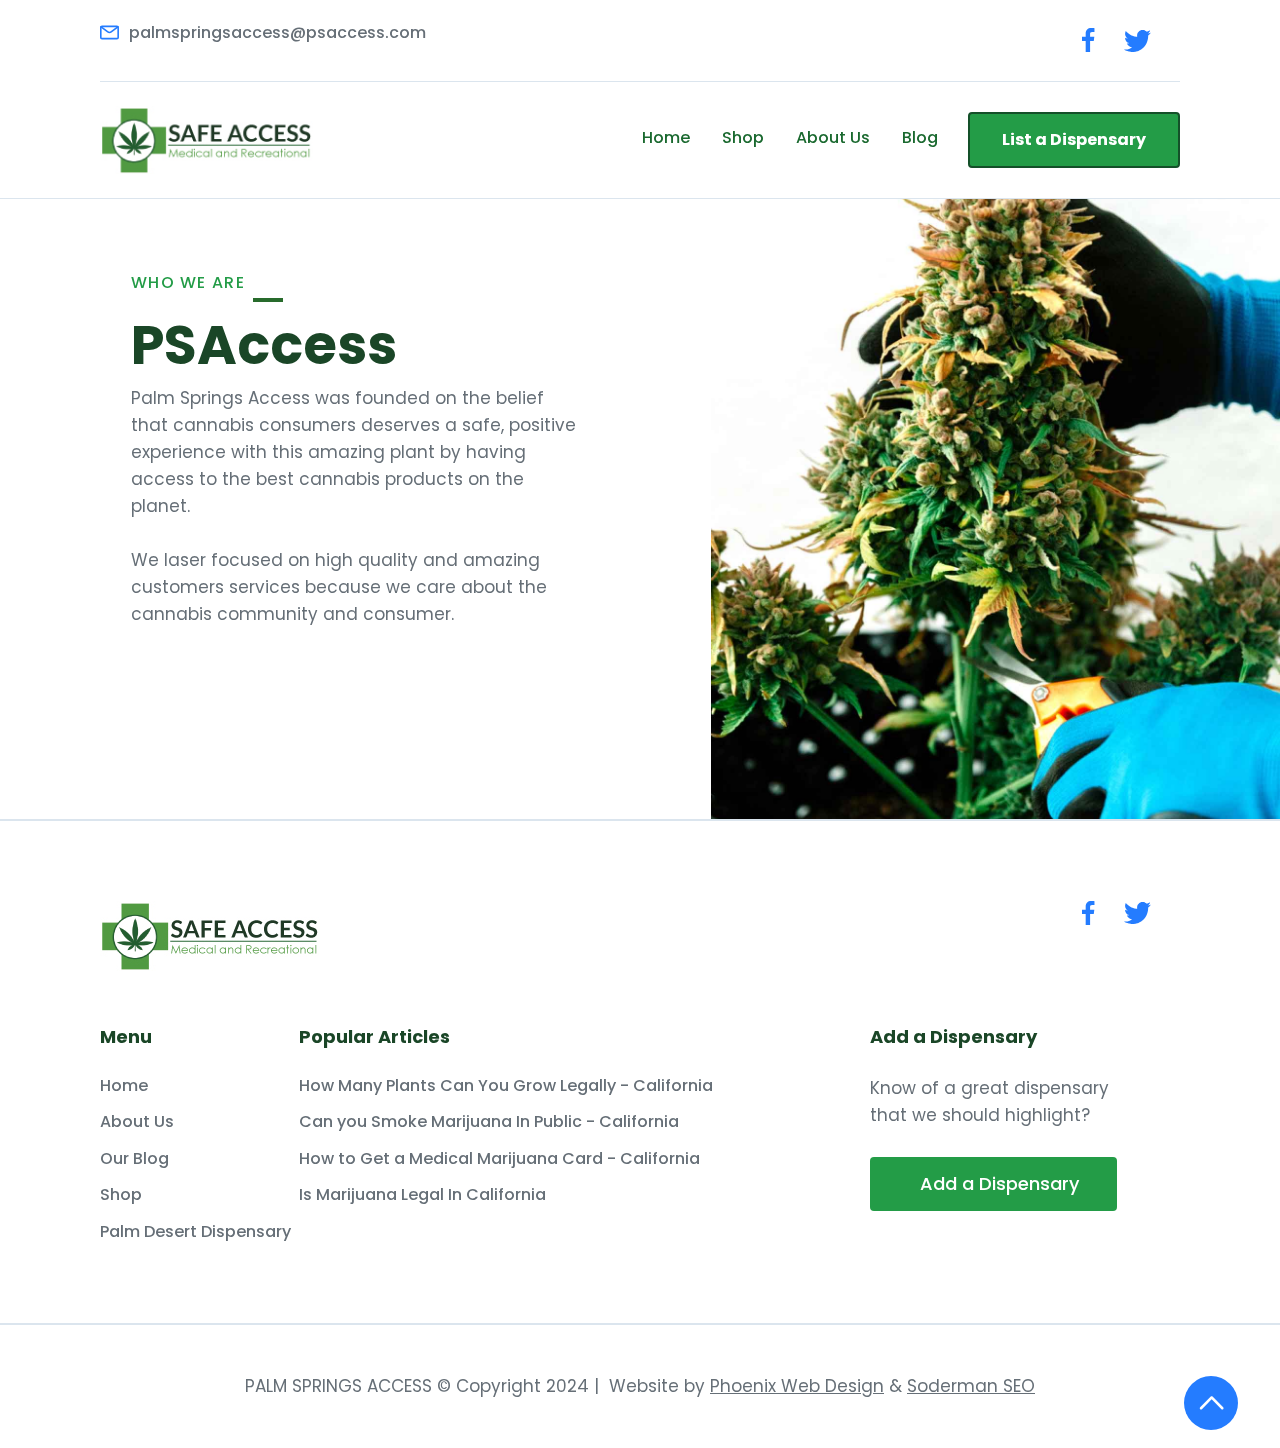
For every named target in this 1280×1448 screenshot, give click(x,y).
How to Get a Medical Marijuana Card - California (499, 1159)
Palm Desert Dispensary (195, 1232)
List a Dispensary (1074, 139)
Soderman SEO (971, 1386)
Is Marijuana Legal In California (422, 1195)
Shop (743, 137)
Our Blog (134, 1159)
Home (666, 137)
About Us (833, 137)
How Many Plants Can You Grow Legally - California (506, 1086)
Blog (920, 137)
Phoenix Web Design (797, 1386)
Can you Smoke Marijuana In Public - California (489, 1122)
